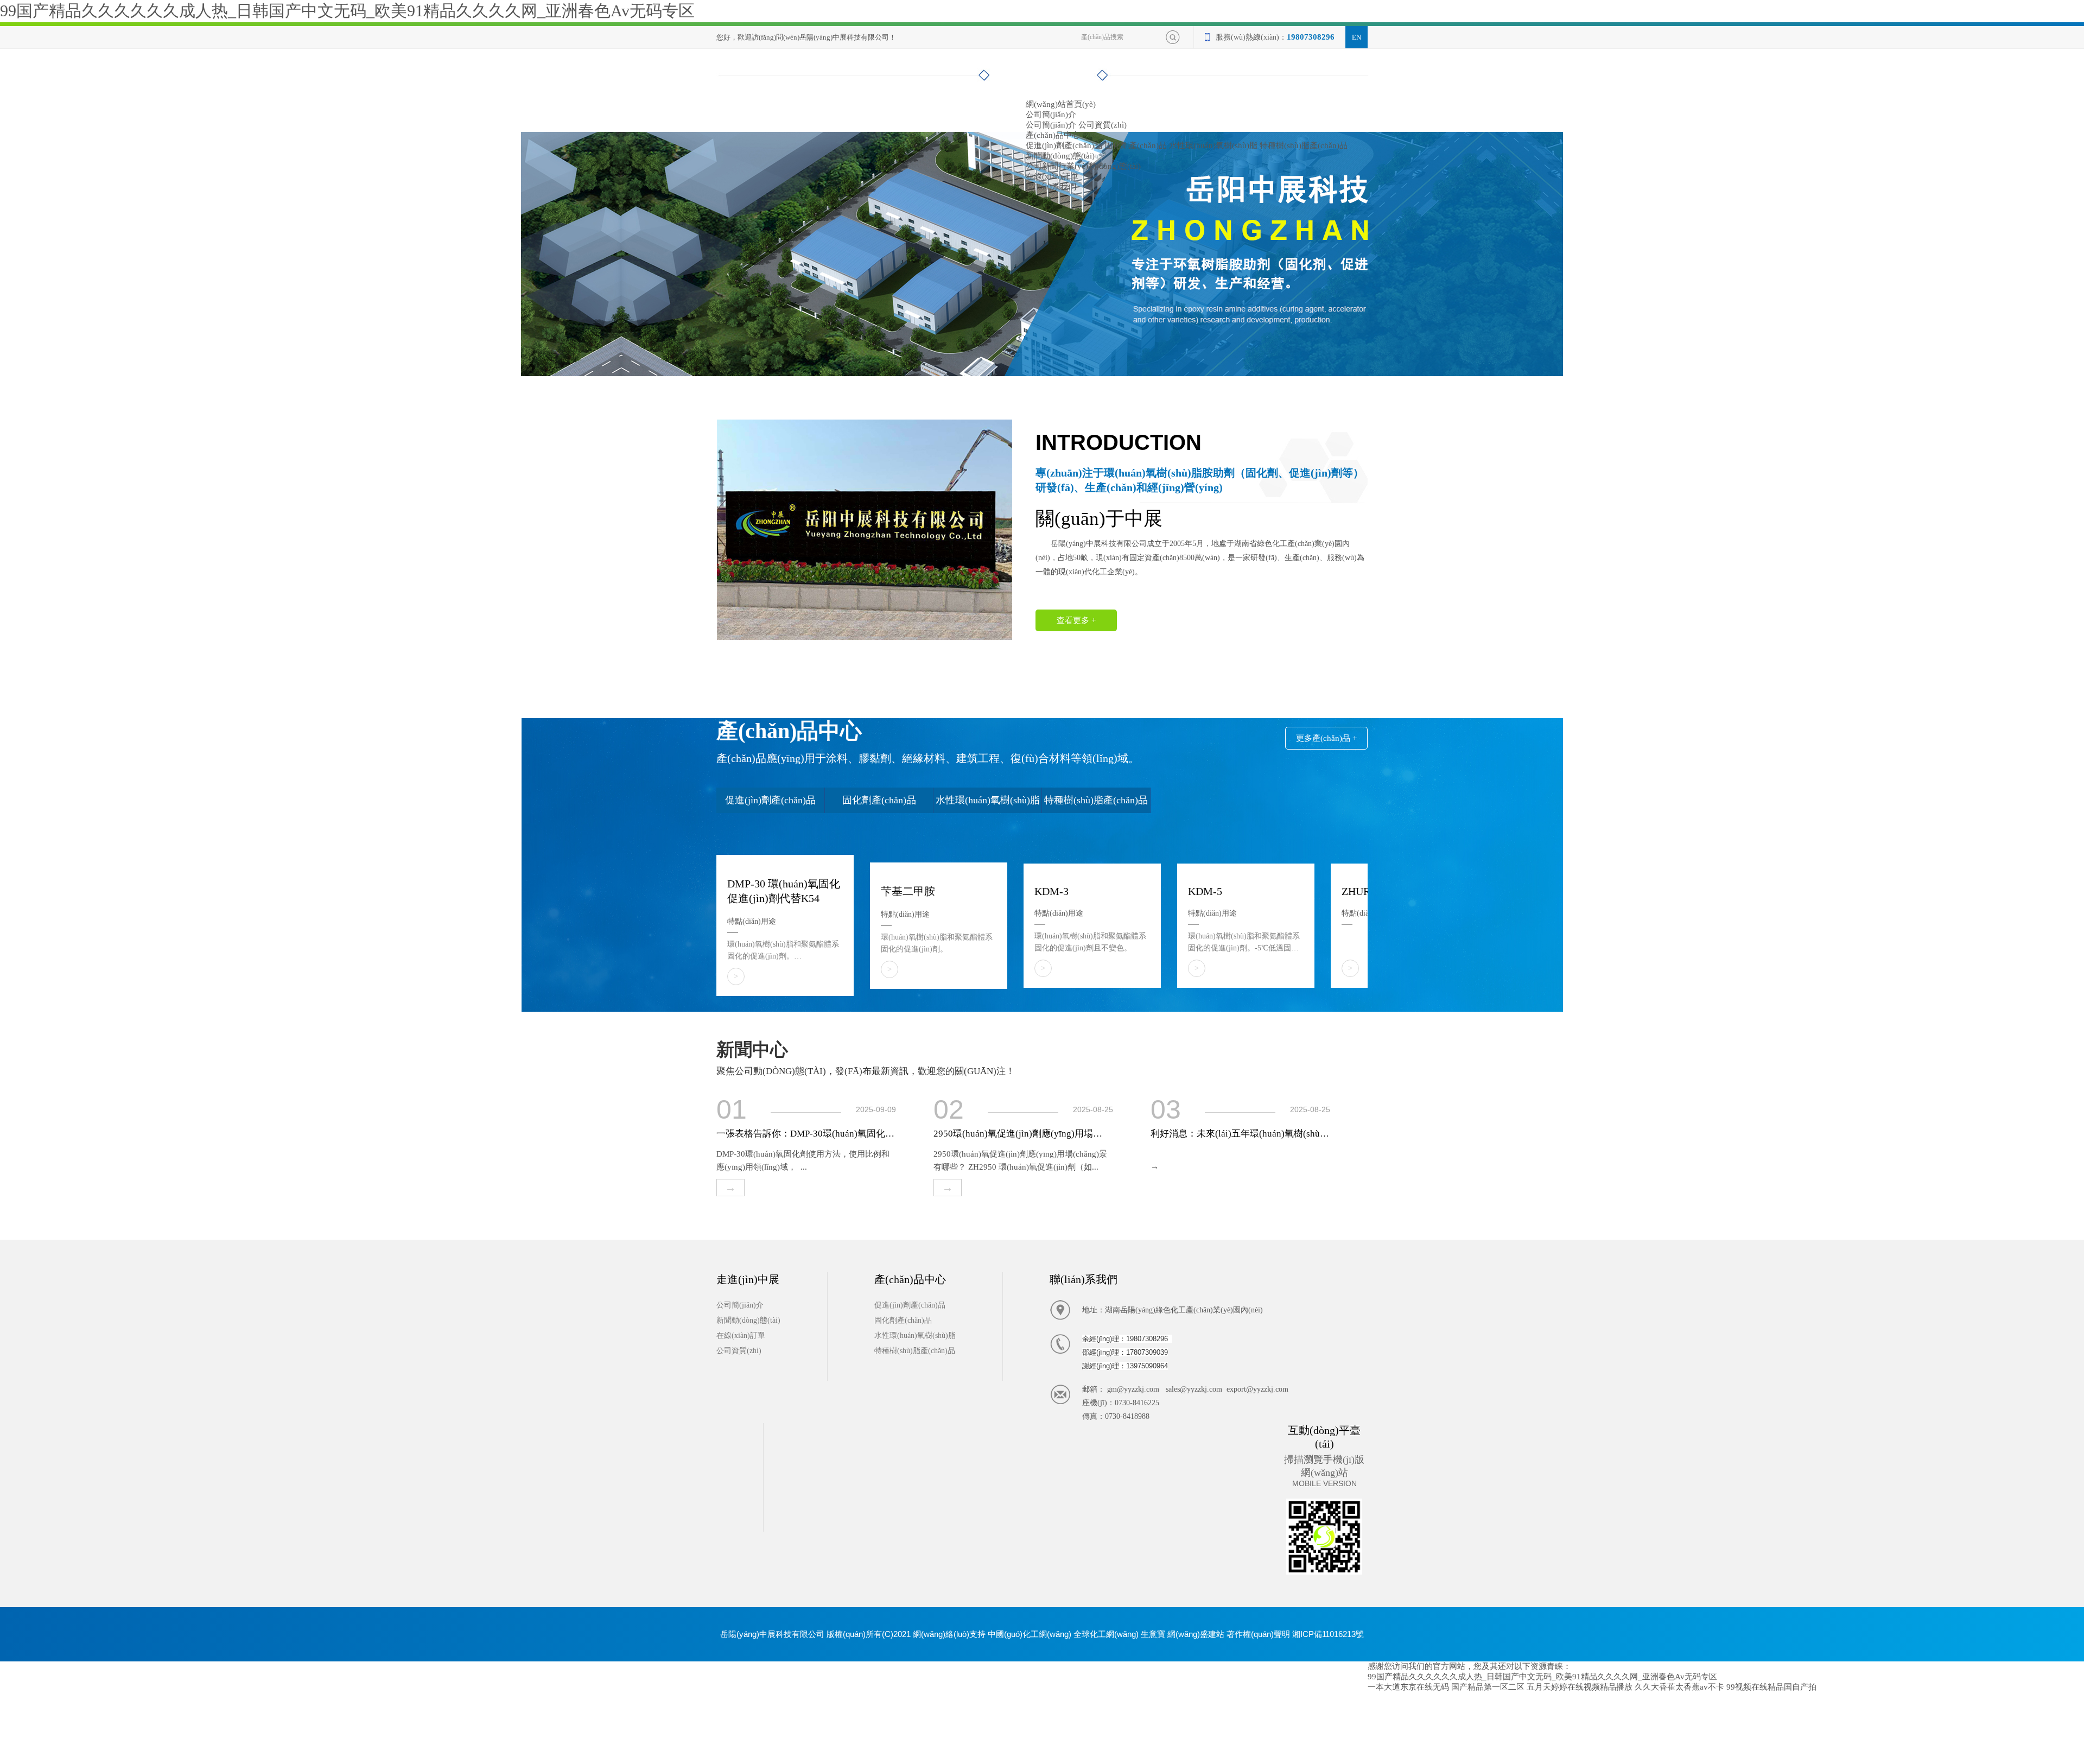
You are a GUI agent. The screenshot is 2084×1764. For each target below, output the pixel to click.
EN (1356, 37)
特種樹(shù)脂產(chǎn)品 (1304, 145)
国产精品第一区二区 (1488, 1687)
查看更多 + (1076, 620)
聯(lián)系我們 (1051, 187)
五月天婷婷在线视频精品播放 (1580, 1687)
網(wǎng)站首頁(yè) (1061, 104)
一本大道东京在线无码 (1408, 1687)
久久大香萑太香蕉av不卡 (1679, 1687)
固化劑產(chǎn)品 (1136, 145)
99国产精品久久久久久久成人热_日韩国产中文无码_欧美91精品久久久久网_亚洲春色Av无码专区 (347, 11)
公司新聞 (1042, 166)
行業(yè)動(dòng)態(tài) (1100, 166)
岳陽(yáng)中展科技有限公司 (1099, 544)
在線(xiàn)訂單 (1052, 176)
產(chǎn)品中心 (1053, 135)
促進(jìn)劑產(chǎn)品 (1064, 145)
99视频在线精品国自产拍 (1771, 1687)
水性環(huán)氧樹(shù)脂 (1213, 145)
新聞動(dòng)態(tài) (1060, 156)
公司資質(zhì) (1103, 125)
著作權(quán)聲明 (1258, 1634)
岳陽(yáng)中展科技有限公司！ (848, 37)
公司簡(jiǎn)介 (1051, 115)
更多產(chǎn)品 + (1326, 738)
